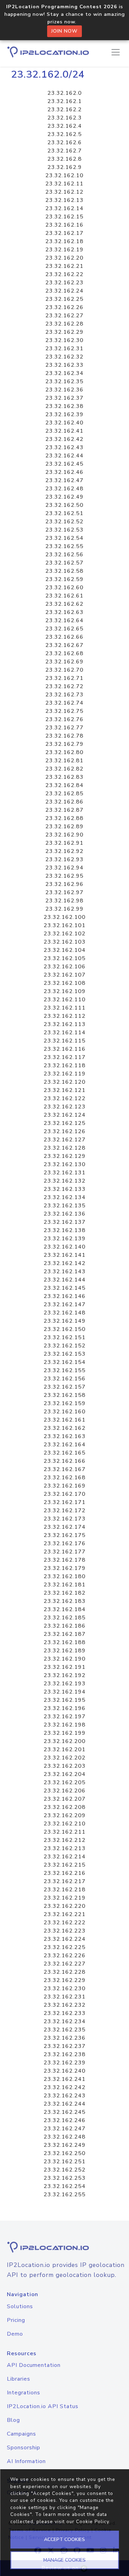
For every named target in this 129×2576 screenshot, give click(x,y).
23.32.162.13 (64, 200)
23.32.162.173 (65, 1519)
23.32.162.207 (65, 1799)
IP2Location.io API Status (43, 2406)
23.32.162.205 (65, 1782)
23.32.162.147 (65, 1304)
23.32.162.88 (64, 818)
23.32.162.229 (65, 1980)
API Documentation (34, 2365)
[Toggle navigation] (116, 52)
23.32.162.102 (65, 934)
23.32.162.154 (65, 1362)
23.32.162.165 (65, 1453)
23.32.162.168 (65, 1478)
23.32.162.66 (64, 637)
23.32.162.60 (64, 588)
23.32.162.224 (65, 1939)
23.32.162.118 (65, 1065)
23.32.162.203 (65, 1766)
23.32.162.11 (64, 184)
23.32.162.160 (65, 1412)
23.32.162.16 (64, 225)
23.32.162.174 (65, 1527)
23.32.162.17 (64, 233)
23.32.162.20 (64, 258)
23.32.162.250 (65, 2153)
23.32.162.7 (65, 151)
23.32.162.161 (65, 1420)
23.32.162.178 (65, 1560)
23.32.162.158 (65, 1395)
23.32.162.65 (64, 629)
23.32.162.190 (65, 1659)
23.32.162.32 (64, 357)
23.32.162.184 (65, 1609)
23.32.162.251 (65, 2162)
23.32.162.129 (65, 1156)
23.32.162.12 (64, 192)
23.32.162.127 (65, 1140)
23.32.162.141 (65, 1255)
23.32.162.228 (65, 1972)
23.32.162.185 (65, 1618)
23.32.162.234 (65, 2021)
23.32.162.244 (65, 2104)
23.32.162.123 (65, 1107)
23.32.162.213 (65, 1848)
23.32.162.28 (64, 324)
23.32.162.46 (64, 472)
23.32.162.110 (65, 1000)
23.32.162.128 (65, 1148)
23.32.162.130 (65, 1164)
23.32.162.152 (65, 1346)
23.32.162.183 (65, 1601)
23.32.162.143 (65, 1272)
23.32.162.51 (64, 513)
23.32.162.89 (64, 827)
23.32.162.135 (65, 1206)
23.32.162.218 (65, 1890)
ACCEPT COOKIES (64, 2539)
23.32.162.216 (65, 1873)
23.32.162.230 (65, 1988)
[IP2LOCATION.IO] (48, 52)
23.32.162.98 (64, 901)
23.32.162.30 (64, 340)
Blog (13, 2420)
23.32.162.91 (64, 843)
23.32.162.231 (65, 1997)
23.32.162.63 (64, 612)
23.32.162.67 (64, 645)
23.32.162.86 (64, 802)
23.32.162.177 (65, 1552)
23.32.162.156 (65, 1379)
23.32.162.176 (65, 1543)
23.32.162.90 (64, 835)
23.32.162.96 (64, 884)
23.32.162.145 (65, 1288)
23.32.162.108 (65, 983)
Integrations (24, 2393)
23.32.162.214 (65, 1857)
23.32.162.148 (65, 1313)
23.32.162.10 (64, 175)
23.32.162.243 (65, 2096)
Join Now (64, 31)
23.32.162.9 (65, 167)
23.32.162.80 (64, 752)
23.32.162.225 (65, 1947)
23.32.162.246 (65, 2120)
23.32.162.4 (65, 126)
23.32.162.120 (65, 1082)
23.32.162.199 (65, 1733)
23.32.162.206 (65, 1791)
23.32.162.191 (65, 1667)
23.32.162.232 (65, 2005)
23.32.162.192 (65, 1675)
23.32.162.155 (65, 1370)
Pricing (16, 2320)
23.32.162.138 (65, 1230)
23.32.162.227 (65, 1964)
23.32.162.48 (64, 489)
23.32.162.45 (64, 464)
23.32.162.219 (65, 1898)
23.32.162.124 (65, 1115)
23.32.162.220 (65, 1906)
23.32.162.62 (64, 604)
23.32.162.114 (65, 1033)
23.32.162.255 (65, 2195)
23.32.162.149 (65, 1321)
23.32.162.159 (65, 1403)
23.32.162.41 (64, 431)
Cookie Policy (93, 2522)
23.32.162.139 (65, 1239)
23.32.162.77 (64, 728)
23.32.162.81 (64, 761)
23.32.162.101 (65, 925)
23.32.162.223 (65, 1931)
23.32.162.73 (64, 695)
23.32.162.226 (65, 1956)
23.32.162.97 (64, 892)
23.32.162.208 (65, 1807)
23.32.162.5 (65, 134)
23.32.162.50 (64, 505)
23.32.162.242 (65, 2087)
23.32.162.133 (65, 1189)
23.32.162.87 (64, 810)
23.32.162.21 (64, 266)
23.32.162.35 (64, 381)
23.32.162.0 (65, 93)
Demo (15, 2334)
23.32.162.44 (64, 456)
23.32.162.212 (65, 1840)
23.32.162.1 (65, 101)
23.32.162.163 (65, 1436)
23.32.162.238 (65, 2054)
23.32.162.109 (65, 991)
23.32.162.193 (65, 1684)
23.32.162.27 (64, 316)
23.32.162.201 (65, 1749)
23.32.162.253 (65, 2178)
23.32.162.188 (65, 1642)
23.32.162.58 (64, 571)
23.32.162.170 (65, 1494)
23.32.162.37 (64, 398)
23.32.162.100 (65, 917)
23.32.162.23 (64, 283)
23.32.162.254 (65, 2186)
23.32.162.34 (64, 373)
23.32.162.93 (64, 859)
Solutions (20, 2306)
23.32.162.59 (64, 579)
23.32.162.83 (64, 777)
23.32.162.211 (65, 1832)
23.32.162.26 (64, 307)
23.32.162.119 (65, 1074)
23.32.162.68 (64, 653)
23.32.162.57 (64, 563)
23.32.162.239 (65, 2063)
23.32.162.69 (64, 662)
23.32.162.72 (64, 686)
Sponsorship (24, 2448)
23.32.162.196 (65, 1708)
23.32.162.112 (65, 1016)
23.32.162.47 (64, 480)
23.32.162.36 (64, 390)
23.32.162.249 (65, 2145)
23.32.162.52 (64, 522)
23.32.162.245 (65, 2112)
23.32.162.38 (64, 406)
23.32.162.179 (65, 1568)
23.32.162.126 (65, 1131)
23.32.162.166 (65, 1461)
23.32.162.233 (65, 2013)
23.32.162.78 (64, 736)
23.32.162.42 (64, 439)
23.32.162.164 (65, 1445)
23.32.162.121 (65, 1090)
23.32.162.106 (65, 967)
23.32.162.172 (65, 1511)
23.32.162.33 (64, 365)
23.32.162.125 (65, 1123)
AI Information (26, 2461)
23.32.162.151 (65, 1337)
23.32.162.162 (65, 1428)
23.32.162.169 (65, 1486)
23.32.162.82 (64, 769)
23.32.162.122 (65, 1098)
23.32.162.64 (64, 620)
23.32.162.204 (65, 1774)
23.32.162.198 (65, 1725)
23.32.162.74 (64, 703)
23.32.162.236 (65, 2038)
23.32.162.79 (64, 744)
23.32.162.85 (64, 794)
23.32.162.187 (65, 1634)
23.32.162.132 (65, 1181)
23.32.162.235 (65, 2030)
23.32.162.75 (64, 711)
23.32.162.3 (65, 118)
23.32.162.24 (64, 291)
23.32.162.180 (65, 1576)
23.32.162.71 (64, 678)
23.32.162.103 (65, 942)
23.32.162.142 (65, 1263)
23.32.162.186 (65, 1626)
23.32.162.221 (65, 1914)
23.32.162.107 (65, 975)
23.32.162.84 (64, 785)
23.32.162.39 (64, 414)
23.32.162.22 (64, 274)
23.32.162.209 (65, 1815)
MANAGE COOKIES (64, 2560)
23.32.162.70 (64, 670)
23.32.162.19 (64, 250)
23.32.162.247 (65, 2129)
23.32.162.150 (65, 1329)
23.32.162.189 (65, 1651)
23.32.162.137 (65, 1222)
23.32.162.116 (65, 1049)
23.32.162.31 (64, 349)
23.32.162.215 (65, 1865)
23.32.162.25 (64, 299)
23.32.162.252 (65, 2170)
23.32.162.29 (64, 332)
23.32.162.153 (65, 1354)
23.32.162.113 (65, 1024)
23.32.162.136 (65, 1214)
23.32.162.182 (65, 1593)
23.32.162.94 (64, 868)
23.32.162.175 (65, 1535)
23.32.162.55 (64, 546)
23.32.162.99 (64, 909)
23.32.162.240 (65, 2071)
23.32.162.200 (65, 1741)
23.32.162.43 (64, 447)
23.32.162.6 (65, 143)
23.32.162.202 (65, 1758)
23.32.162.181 (65, 1585)
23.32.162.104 (65, 950)
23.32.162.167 (65, 1469)
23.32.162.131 (65, 1173)
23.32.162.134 (65, 1197)
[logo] (64, 2247)
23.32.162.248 (65, 2137)
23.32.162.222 (65, 1923)
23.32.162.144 (65, 1280)
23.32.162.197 (65, 1717)
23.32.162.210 (65, 1824)
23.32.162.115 (65, 1041)
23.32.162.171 (65, 1502)
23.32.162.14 (64, 208)
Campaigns (21, 2434)
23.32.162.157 (65, 1387)
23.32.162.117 (65, 1057)
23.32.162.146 (65, 1296)
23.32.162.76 (64, 719)
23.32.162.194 (65, 1692)
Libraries (19, 2379)
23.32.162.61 (64, 596)
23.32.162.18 (64, 241)
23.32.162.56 (64, 555)
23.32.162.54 (64, 538)
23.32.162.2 (65, 110)
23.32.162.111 (65, 1008)
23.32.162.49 (64, 497)
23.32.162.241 (65, 2079)
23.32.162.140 (65, 1247)
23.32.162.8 (65, 159)
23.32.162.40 (64, 423)
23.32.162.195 (65, 1700)
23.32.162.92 (64, 851)
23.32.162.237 (65, 2046)
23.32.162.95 (64, 876)
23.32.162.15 (64, 217)
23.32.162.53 (64, 530)
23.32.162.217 (65, 1881)
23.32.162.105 (65, 958)
